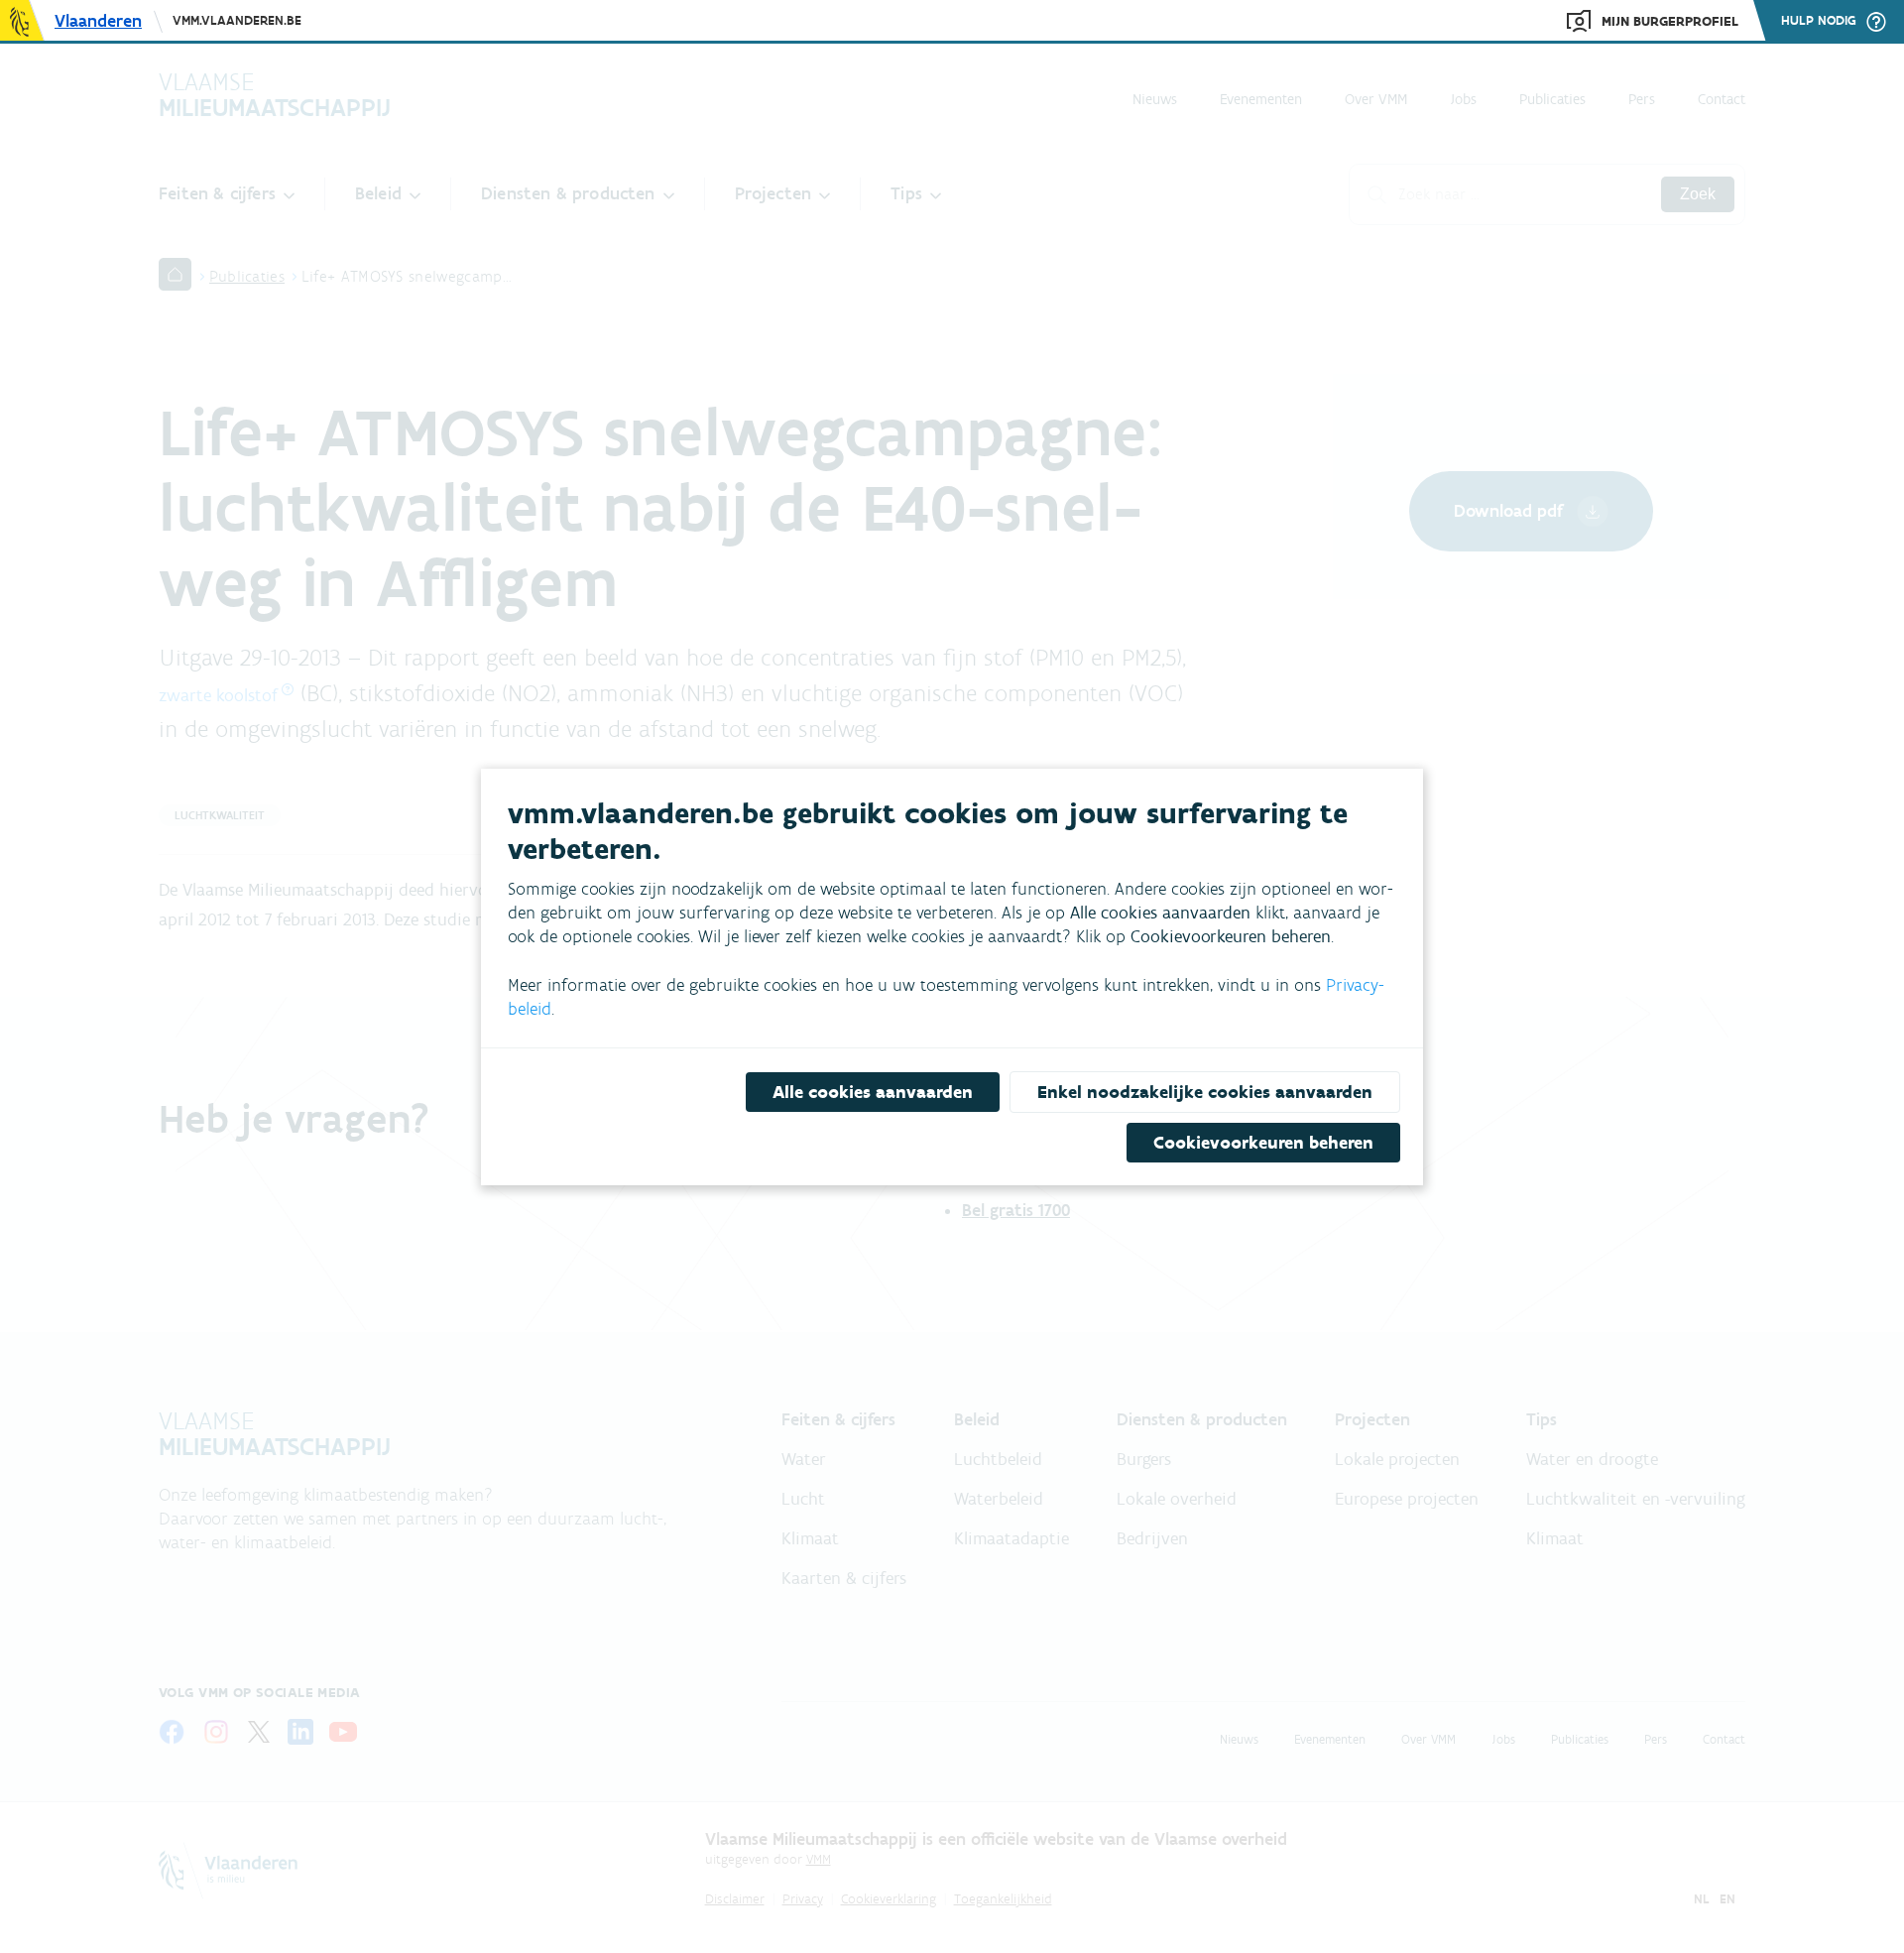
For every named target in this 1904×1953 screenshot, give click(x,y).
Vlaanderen (98, 21)
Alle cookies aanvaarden (873, 1092)
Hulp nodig (1819, 21)
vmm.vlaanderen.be (237, 20)
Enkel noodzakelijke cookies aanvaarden (1205, 1092)
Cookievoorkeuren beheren (1263, 1143)
